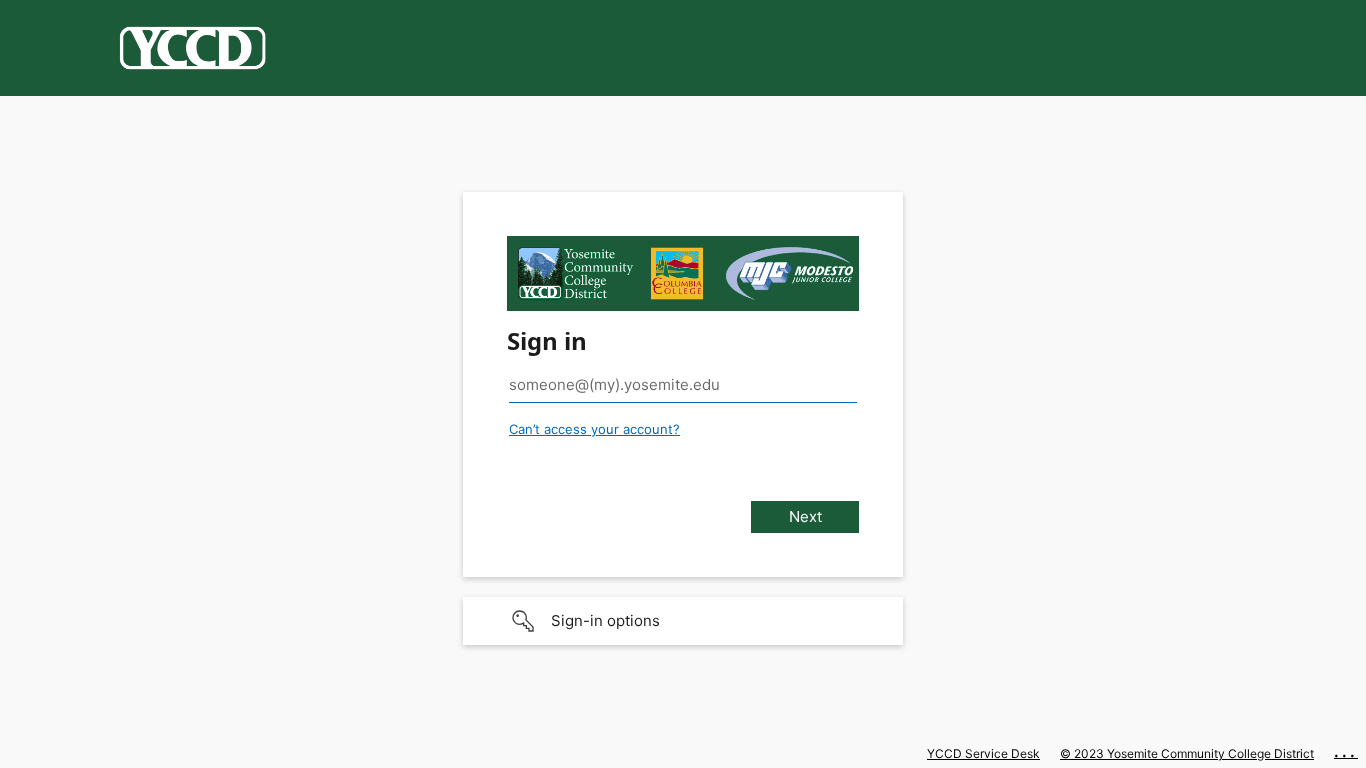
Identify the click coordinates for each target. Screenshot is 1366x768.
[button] (683, 621)
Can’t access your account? (594, 429)
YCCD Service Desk (983, 753)
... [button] (1346, 751)
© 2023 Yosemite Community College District (1187, 753)
